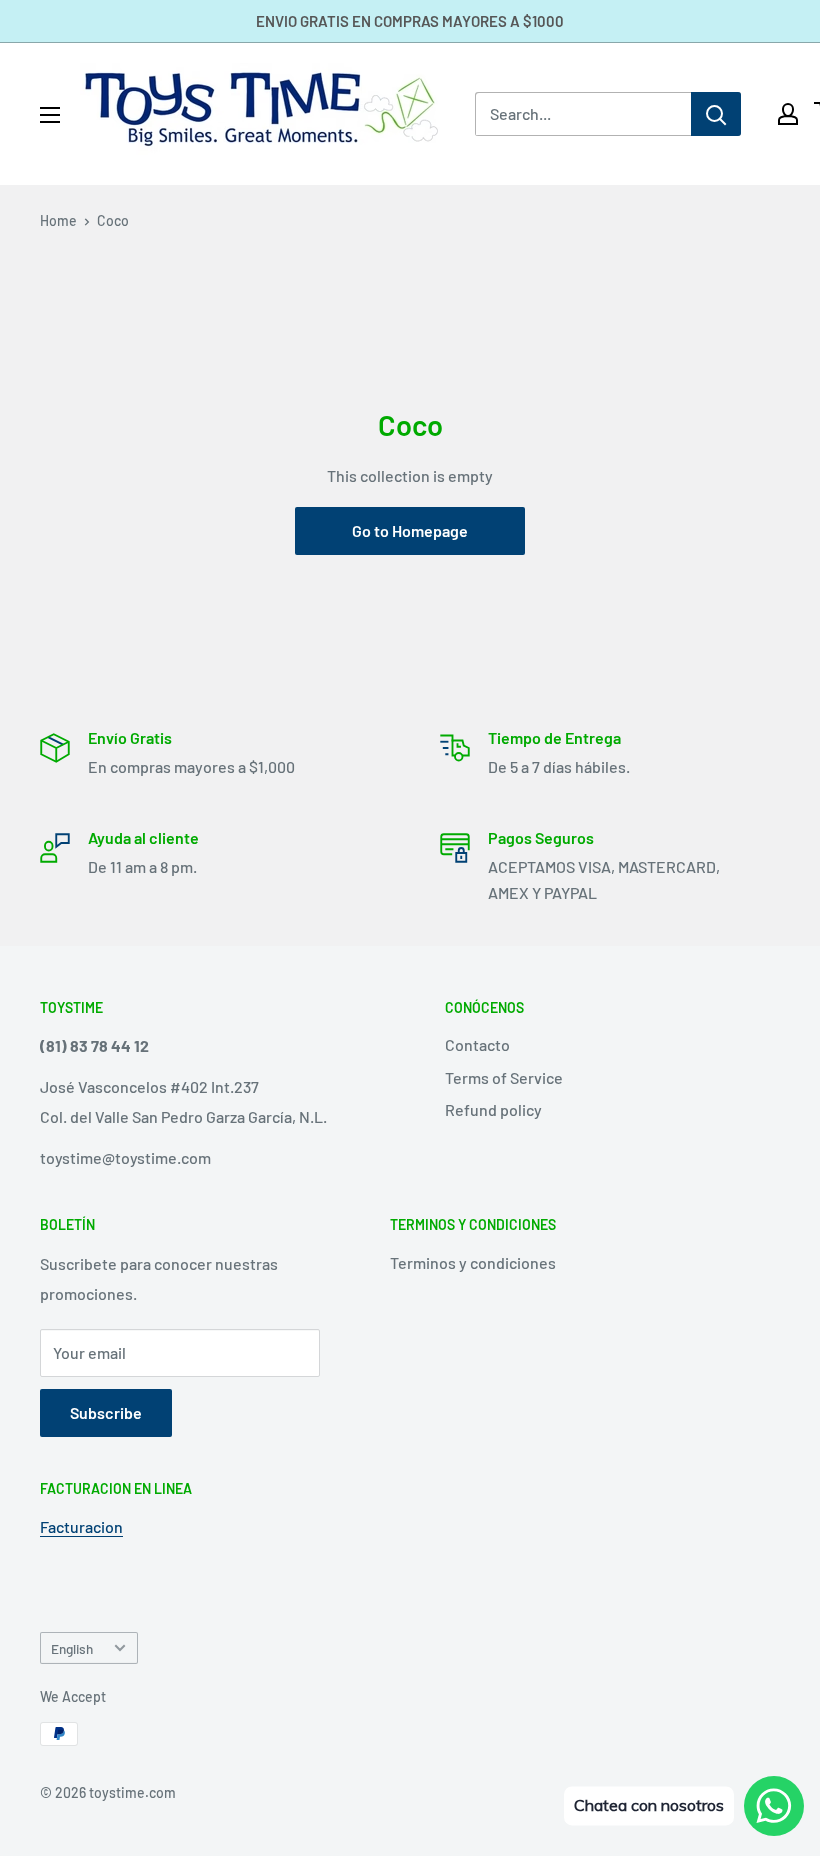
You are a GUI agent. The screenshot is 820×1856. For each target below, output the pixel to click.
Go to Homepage (410, 530)
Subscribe (106, 1412)
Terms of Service (504, 1077)
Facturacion (81, 1526)
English (72, 1648)
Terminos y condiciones (473, 1262)
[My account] (788, 114)
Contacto (477, 1044)
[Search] (716, 114)
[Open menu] (50, 115)
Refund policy (493, 1109)
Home (58, 220)
